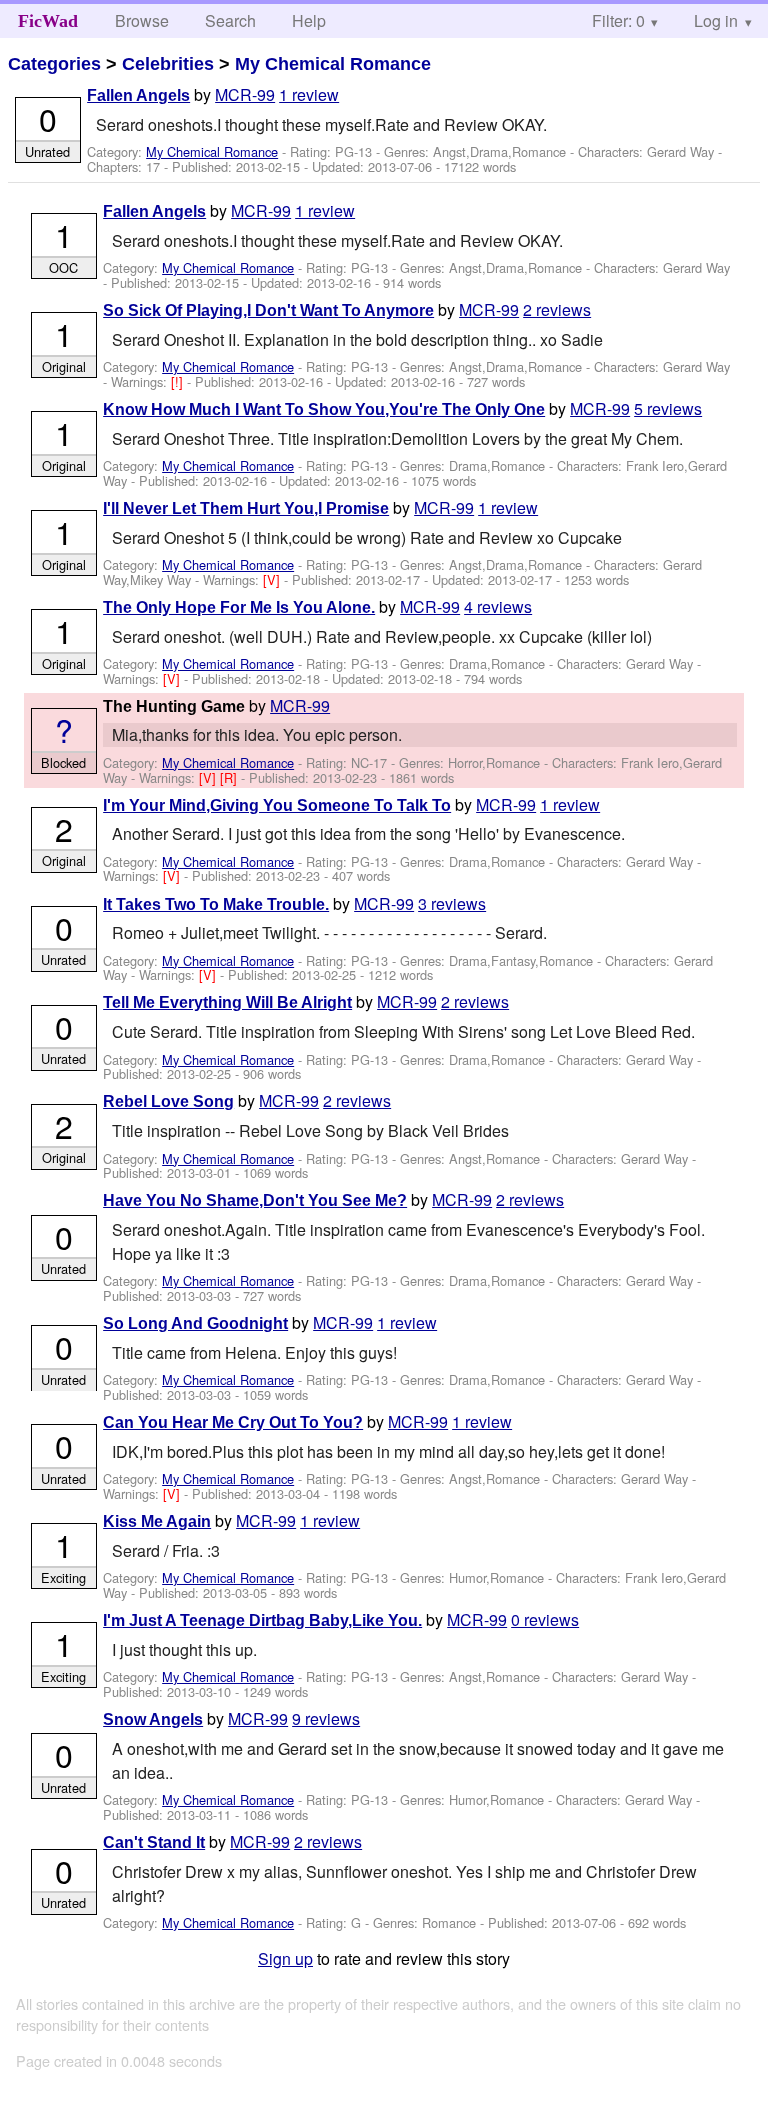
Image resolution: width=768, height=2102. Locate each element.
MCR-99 (245, 94)
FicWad (48, 21)
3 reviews (452, 903)
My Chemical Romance (333, 64)
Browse (142, 20)
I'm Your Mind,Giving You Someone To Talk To (277, 805)
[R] (230, 777)
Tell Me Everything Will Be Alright (227, 1002)
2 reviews (557, 309)
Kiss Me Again (157, 1521)
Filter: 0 (618, 20)
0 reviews (545, 1619)
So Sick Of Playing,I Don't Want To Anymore (268, 310)
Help (309, 20)
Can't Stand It (154, 1842)
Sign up (285, 1958)
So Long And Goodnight (195, 1323)
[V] (273, 579)
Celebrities (168, 64)
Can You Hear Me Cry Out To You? (233, 1422)
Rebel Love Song (168, 1101)
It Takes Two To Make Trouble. (216, 904)
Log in (716, 20)
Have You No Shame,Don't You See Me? (255, 1200)
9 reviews (326, 1718)
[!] (179, 381)
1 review (309, 94)
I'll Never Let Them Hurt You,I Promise (246, 508)
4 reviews (498, 606)
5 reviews (668, 408)
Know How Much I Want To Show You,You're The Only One (324, 409)
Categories (54, 64)
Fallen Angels (138, 95)
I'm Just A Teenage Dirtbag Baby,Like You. (262, 1620)
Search (230, 20)
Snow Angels (153, 1719)
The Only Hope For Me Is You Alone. (239, 607)
